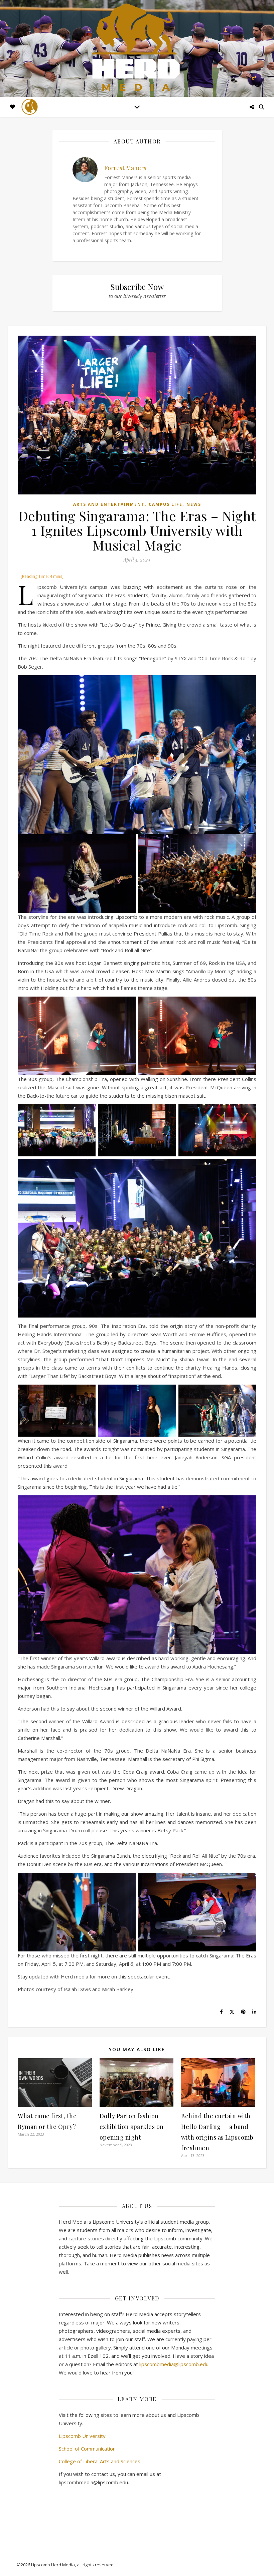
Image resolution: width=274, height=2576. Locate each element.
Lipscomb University (82, 2436)
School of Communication (87, 2449)
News (194, 504)
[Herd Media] (137, 48)
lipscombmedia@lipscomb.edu (174, 2364)
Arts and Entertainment (109, 504)
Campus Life (166, 504)
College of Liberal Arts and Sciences (100, 2461)
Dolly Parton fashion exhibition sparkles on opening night (132, 2127)
